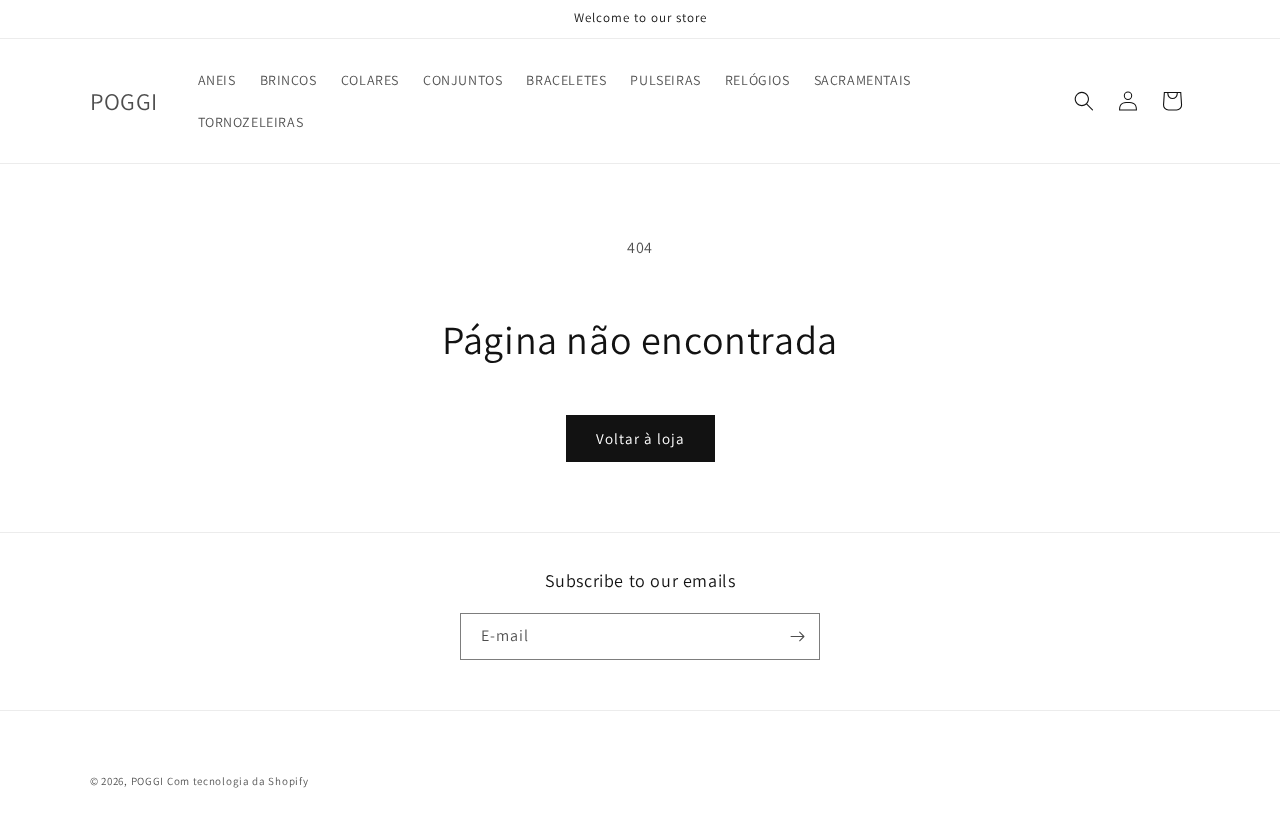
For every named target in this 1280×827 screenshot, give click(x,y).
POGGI (148, 781)
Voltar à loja (640, 438)
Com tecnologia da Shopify (238, 781)
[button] (1084, 101)
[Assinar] (797, 636)
